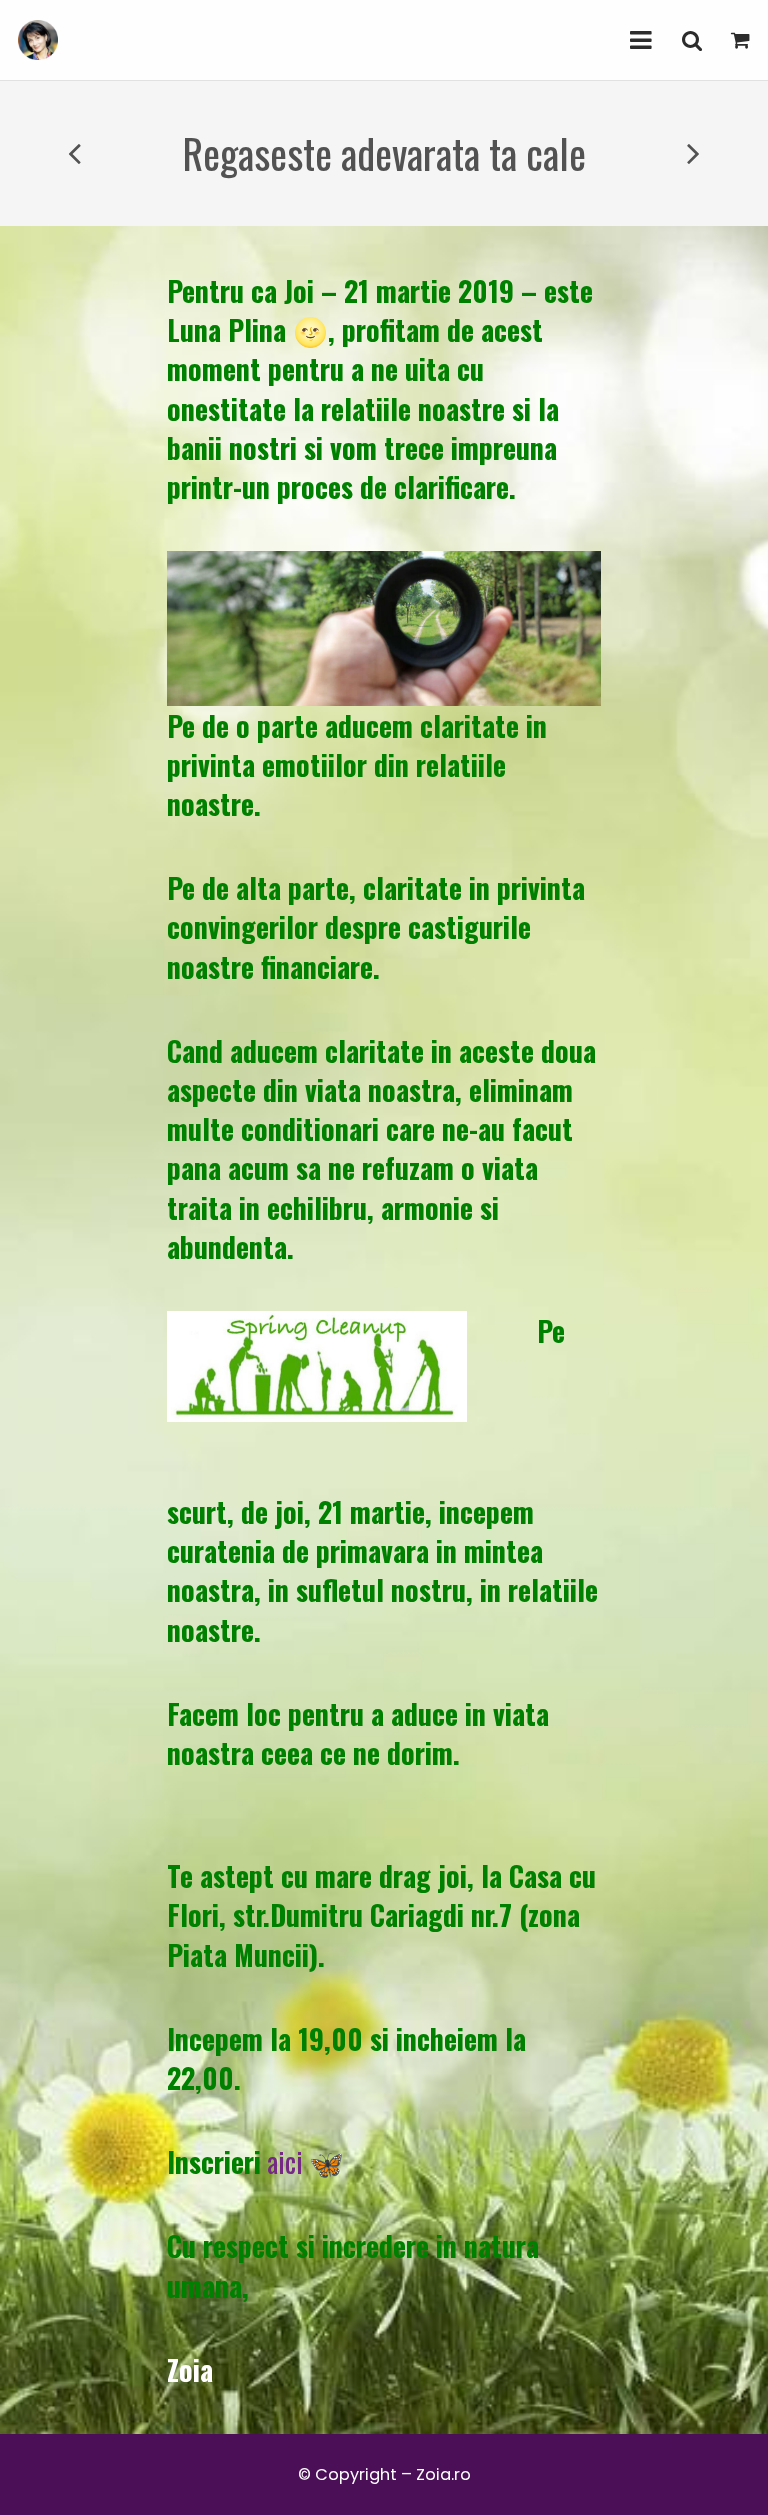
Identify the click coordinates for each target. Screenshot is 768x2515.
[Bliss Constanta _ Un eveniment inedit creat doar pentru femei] (691, 153)
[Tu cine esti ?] (76, 153)
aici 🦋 (305, 2161)
